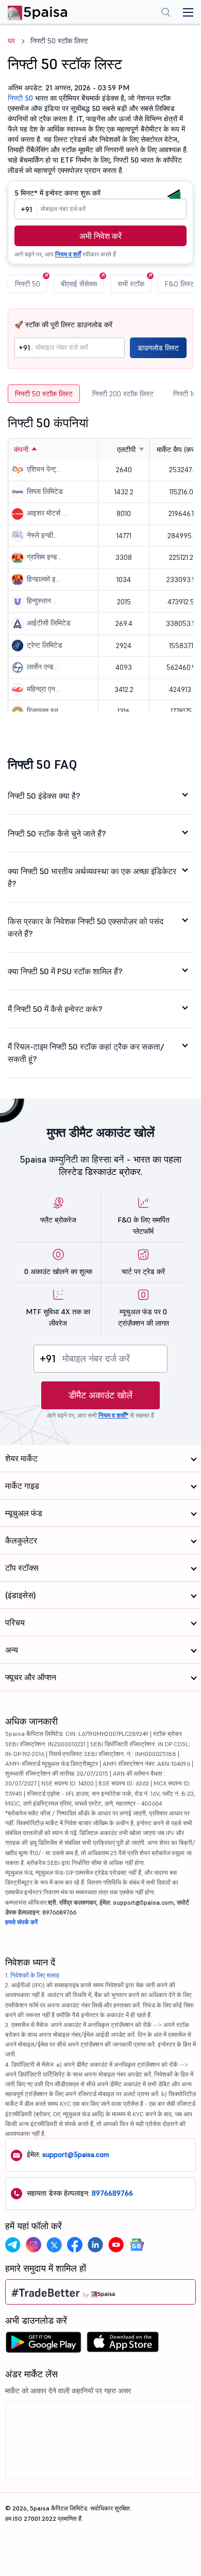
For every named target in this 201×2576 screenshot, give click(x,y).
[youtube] (116, 2245)
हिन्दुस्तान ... (42, 601)
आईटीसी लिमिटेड (49, 623)
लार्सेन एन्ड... (43, 667)
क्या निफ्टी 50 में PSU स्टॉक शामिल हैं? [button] (65, 971)
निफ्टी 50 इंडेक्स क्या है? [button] (44, 796)
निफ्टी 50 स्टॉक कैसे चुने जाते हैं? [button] (57, 833)
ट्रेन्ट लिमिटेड (45, 645)
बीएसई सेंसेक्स (79, 284)
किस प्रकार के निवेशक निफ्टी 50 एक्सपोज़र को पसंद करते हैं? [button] (86, 927)
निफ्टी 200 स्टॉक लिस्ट (123, 394)
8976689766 (112, 2193)
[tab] (100, 796)
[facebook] (75, 2245)
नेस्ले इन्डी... (42, 535)
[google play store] (43, 2345)
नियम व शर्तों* (113, 1415)
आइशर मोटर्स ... (47, 513)
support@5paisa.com (76, 2154)
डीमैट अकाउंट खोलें (100, 1395)
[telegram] (13, 2245)
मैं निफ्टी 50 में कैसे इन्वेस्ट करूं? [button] (55, 1009)
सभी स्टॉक (131, 284)
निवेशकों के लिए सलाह (35, 1975)
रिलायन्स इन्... (45, 711)
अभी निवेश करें (100, 236)
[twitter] (54, 2245)
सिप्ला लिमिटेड (45, 491)
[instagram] (33, 2245)
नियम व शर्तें (68, 254)
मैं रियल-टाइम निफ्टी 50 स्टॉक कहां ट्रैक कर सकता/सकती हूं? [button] (86, 1053)
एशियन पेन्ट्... (44, 469)
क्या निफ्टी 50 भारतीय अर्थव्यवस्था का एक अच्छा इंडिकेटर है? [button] (92, 877)
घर (11, 41)
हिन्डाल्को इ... (44, 579)
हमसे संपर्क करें (21, 1922)
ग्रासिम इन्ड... (44, 557)
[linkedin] (95, 2245)
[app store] (123, 2345)
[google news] (137, 2245)
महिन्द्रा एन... (43, 689)
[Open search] (166, 13)
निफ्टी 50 (20, 98)
